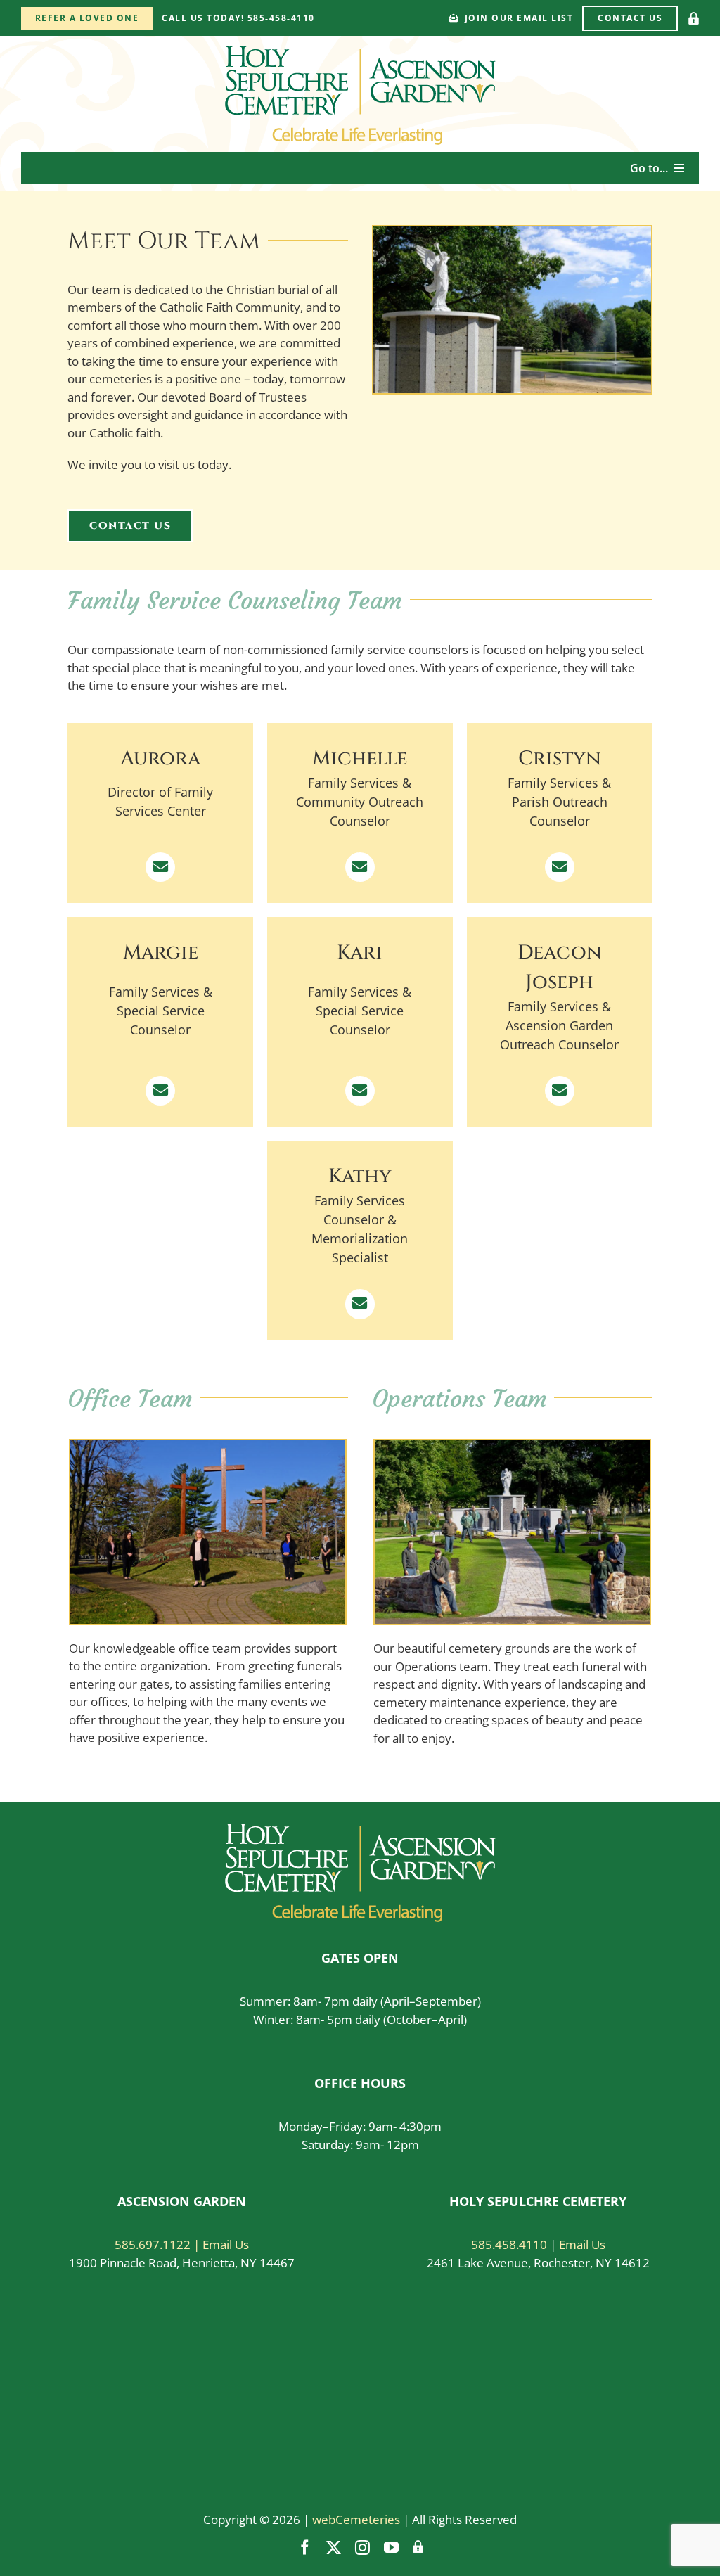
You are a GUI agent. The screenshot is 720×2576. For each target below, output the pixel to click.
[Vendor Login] (694, 18)
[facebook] (305, 2548)
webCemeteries (356, 2519)
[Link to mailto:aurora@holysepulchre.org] (160, 867)
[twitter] (334, 2548)
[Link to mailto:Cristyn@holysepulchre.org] (560, 867)
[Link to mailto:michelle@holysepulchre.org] (360, 867)
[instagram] (362, 2548)
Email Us (582, 2244)
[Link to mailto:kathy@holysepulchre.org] (360, 1304)
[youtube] (391, 2548)
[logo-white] (360, 1830)
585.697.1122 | (159, 2244)
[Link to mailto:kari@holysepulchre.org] (360, 1091)
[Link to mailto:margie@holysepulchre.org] (160, 1091)
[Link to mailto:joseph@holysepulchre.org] (560, 1091)
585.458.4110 (509, 2244)
